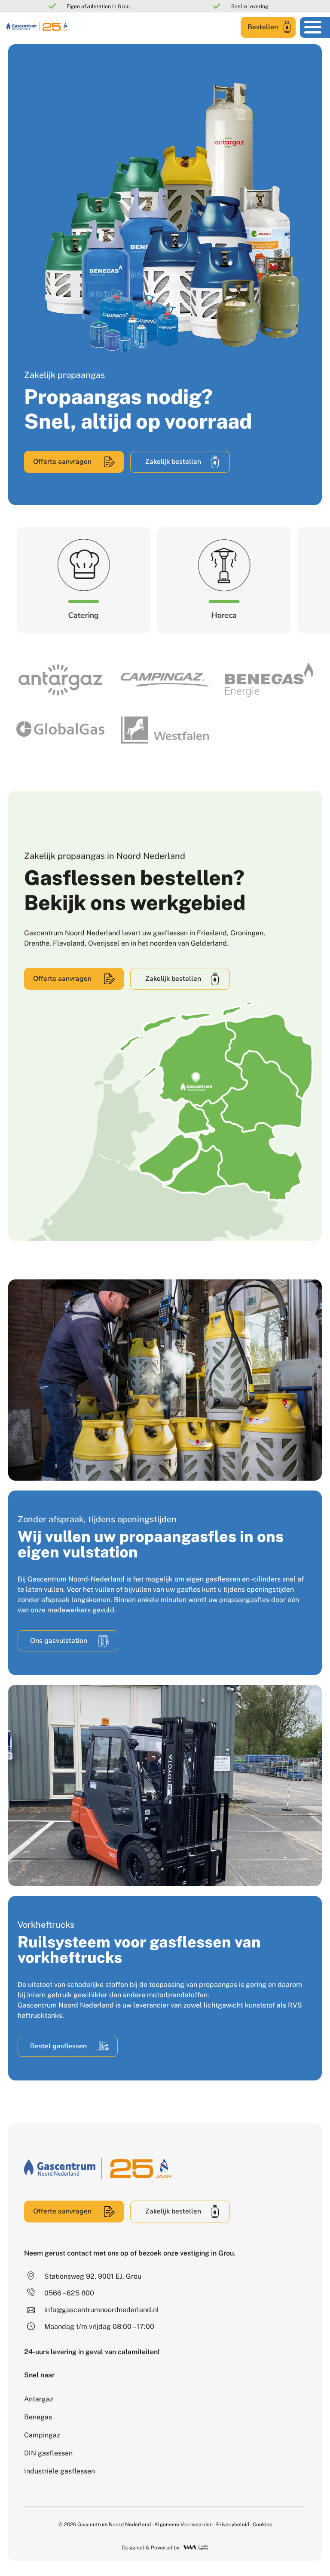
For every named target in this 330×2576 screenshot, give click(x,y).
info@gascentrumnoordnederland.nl (102, 2310)
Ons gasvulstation (59, 1641)
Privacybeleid (233, 2525)
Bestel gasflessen (58, 2046)
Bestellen (263, 27)
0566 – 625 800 (69, 2293)
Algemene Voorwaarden (183, 2525)
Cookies (262, 2525)
